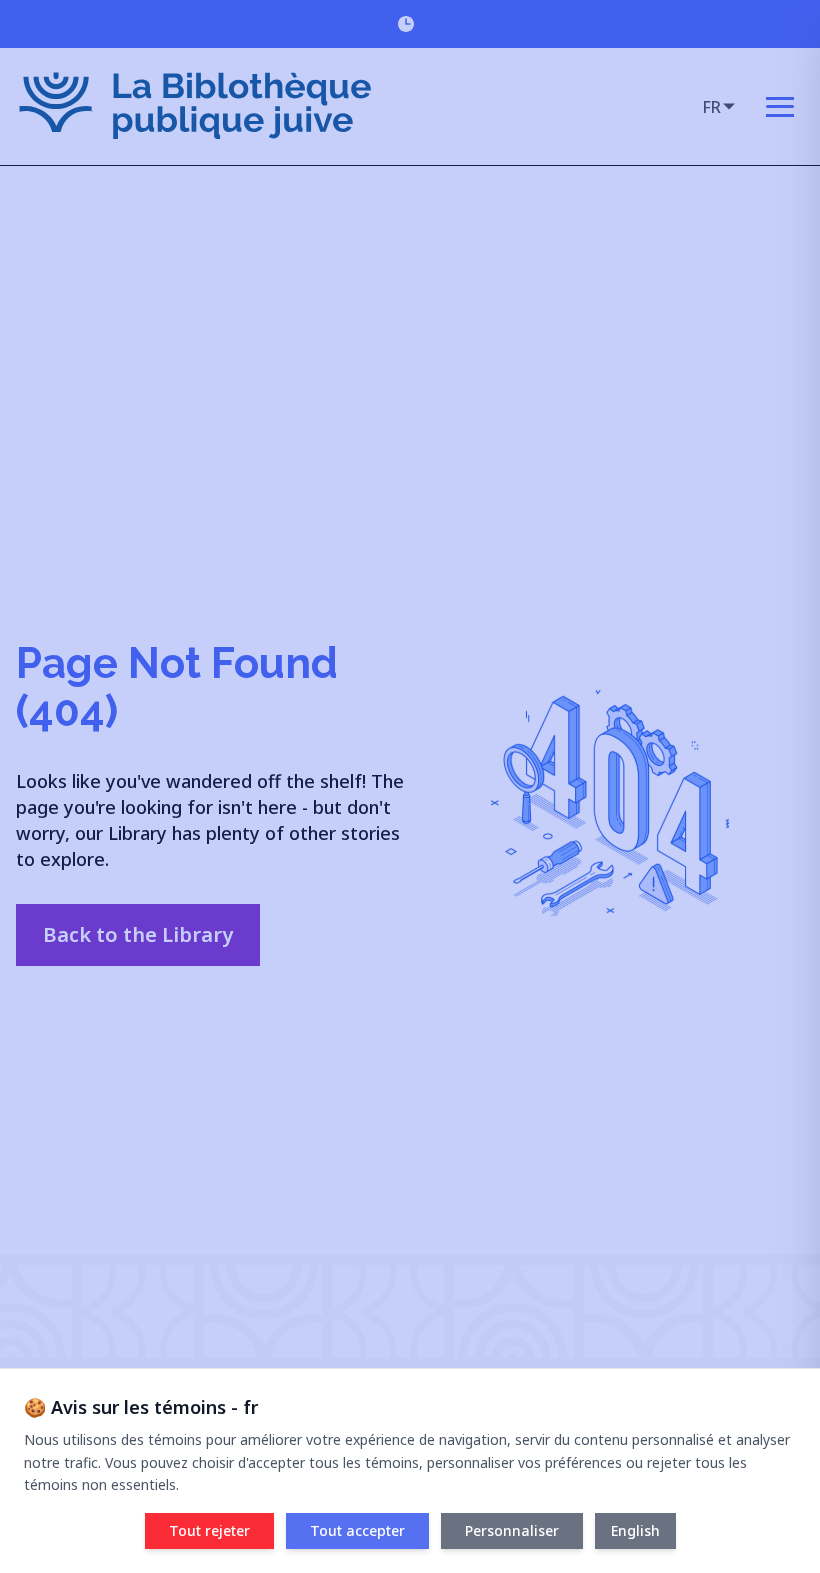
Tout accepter (357, 1530)
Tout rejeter (209, 1530)
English (635, 1530)
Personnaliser (512, 1530)
